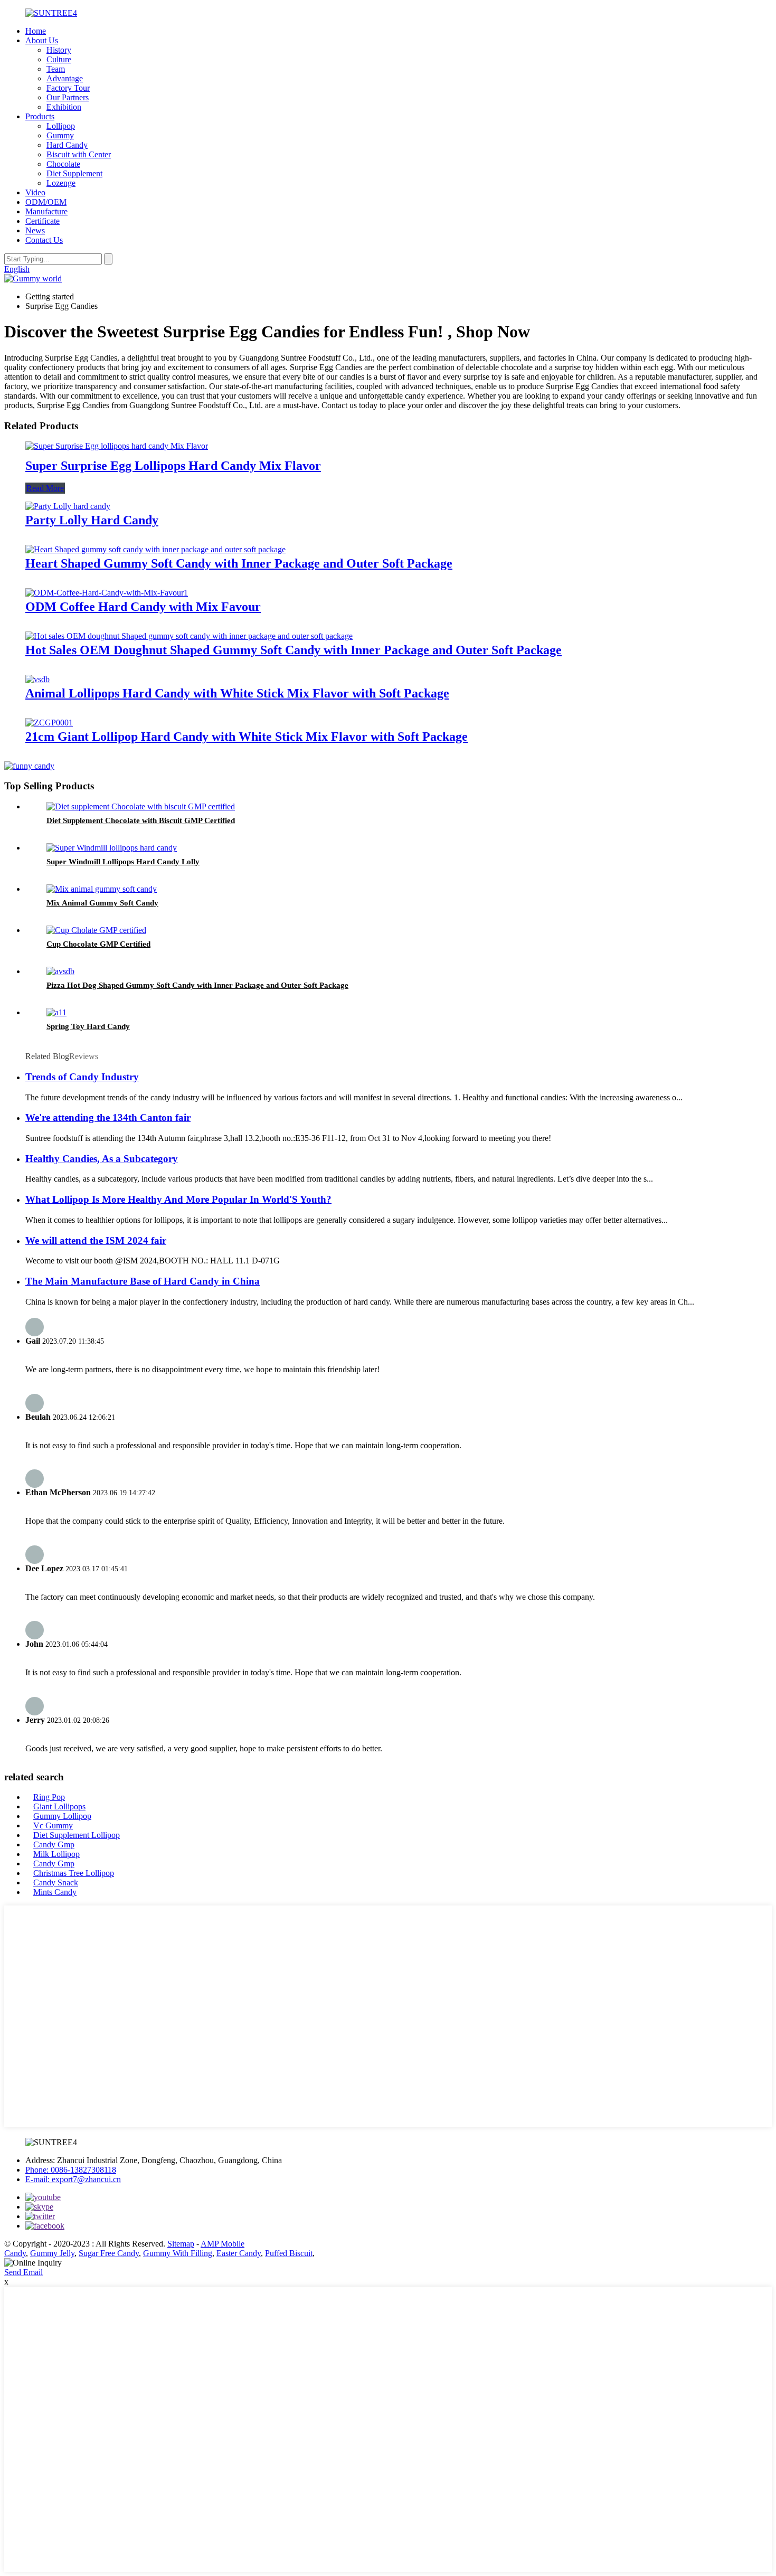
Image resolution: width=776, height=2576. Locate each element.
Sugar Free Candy (109, 2253)
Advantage (65, 78)
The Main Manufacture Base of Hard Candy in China (143, 1281)
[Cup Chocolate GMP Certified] (96, 930)
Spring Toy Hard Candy (88, 1026)
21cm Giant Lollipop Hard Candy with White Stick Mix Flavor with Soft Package (247, 737)
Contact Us (44, 240)
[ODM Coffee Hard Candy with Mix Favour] (107, 593)
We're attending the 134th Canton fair (108, 1117)
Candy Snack (56, 1883)
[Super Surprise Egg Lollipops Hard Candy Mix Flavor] (117, 446)
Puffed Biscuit (289, 2253)
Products (40, 116)
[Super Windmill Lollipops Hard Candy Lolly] (112, 848)
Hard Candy (67, 145)
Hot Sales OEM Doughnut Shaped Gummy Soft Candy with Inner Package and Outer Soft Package (294, 650)
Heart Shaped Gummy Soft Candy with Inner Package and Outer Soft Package (239, 563)
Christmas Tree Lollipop (74, 1873)
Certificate (42, 221)
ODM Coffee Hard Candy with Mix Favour (143, 607)
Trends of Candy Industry (82, 1077)
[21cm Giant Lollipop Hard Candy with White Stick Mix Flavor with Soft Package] (49, 723)
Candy (15, 2253)
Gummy (60, 135)
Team (56, 69)
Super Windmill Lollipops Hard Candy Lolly (123, 862)
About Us (42, 40)
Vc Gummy (53, 1825)
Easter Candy (239, 2253)
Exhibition (64, 107)
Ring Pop (49, 1797)
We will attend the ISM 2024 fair (96, 1240)
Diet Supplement (74, 173)
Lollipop (61, 126)
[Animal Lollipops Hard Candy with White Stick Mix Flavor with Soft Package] (37, 679)
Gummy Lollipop (62, 1816)
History (59, 50)
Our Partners (68, 97)
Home (36, 31)
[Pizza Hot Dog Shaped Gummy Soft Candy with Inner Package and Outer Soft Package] (60, 971)
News (35, 230)
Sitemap (181, 2244)
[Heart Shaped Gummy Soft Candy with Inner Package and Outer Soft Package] (155, 549)
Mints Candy (55, 1892)
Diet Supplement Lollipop (77, 1835)
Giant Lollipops (59, 1806)
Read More (45, 488)
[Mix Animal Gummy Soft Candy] (102, 889)
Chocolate (63, 164)
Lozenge (61, 183)
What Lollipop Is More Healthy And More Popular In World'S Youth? (178, 1199)
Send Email (23, 2272)
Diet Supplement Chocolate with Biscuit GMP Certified (141, 820)
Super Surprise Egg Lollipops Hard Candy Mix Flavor (173, 466)
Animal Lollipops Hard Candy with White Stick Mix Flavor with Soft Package (237, 693)
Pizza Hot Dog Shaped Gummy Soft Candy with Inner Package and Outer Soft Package (197, 985)
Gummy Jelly (52, 2253)
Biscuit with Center (79, 154)
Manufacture (46, 211)
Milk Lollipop (56, 1854)
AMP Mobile (223, 2244)
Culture (59, 59)
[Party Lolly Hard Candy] (68, 506)
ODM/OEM (46, 202)
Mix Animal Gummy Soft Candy (102, 903)
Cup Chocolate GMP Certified (98, 944)
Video (35, 192)
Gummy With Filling (178, 2253)
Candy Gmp (54, 1844)
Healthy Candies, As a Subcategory (102, 1159)
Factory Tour (68, 88)
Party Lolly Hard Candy (92, 520)
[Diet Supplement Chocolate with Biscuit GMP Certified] (141, 806)
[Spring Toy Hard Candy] (56, 1012)
